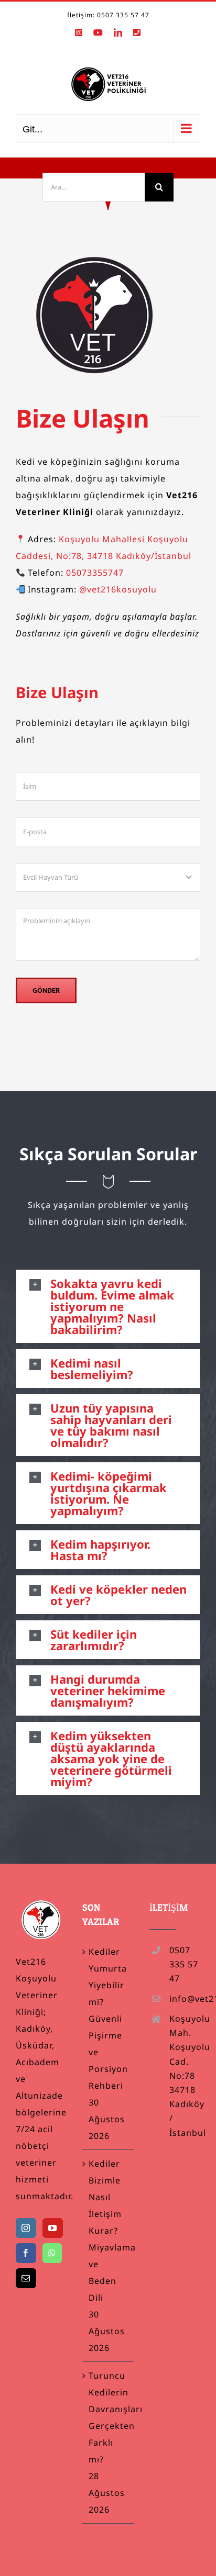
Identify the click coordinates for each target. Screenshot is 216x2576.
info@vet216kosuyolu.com (185, 1999)
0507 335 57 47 (184, 1964)
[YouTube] (53, 2228)
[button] (108, 1306)
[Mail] (26, 2278)
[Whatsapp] (52, 2253)
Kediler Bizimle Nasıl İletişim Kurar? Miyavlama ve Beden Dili (108, 2231)
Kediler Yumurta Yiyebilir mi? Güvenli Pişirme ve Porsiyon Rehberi (108, 2019)
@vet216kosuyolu (118, 589)
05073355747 (95, 573)
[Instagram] (26, 2228)
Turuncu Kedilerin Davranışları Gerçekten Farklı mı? (108, 2417)
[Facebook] (26, 2253)
